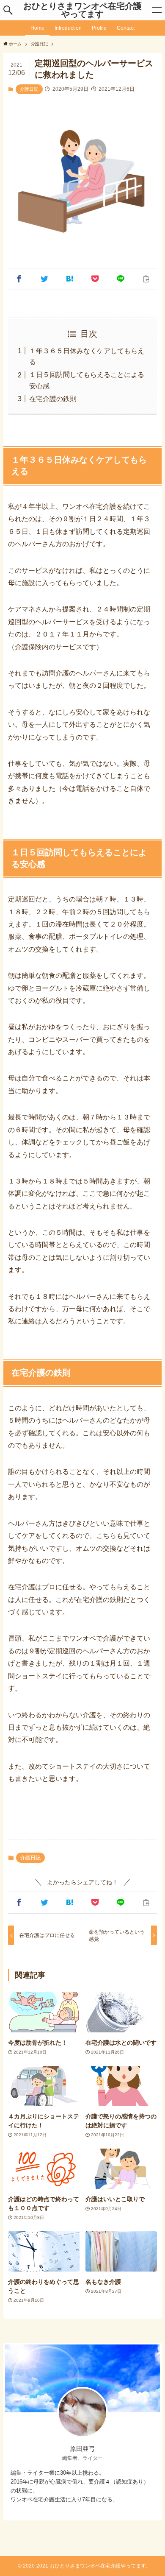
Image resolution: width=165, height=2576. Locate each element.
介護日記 (29, 89)
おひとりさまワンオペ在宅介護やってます (82, 10)
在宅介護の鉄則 (53, 399)
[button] (8, 10)
